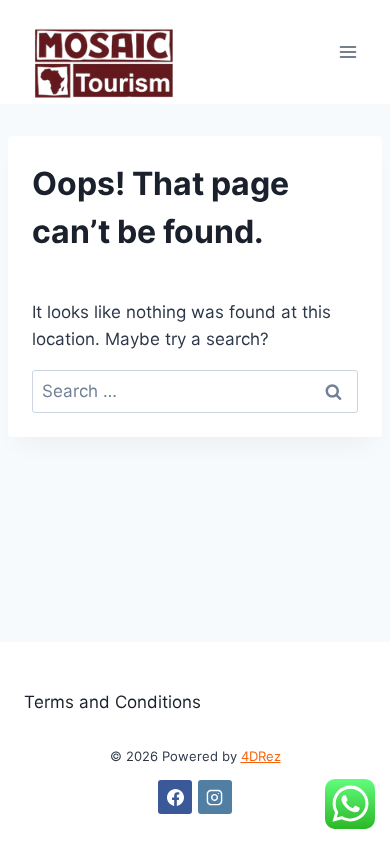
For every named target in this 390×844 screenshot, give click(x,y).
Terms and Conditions (112, 702)
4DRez (261, 756)
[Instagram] (215, 797)
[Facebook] (175, 797)
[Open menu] (347, 51)
